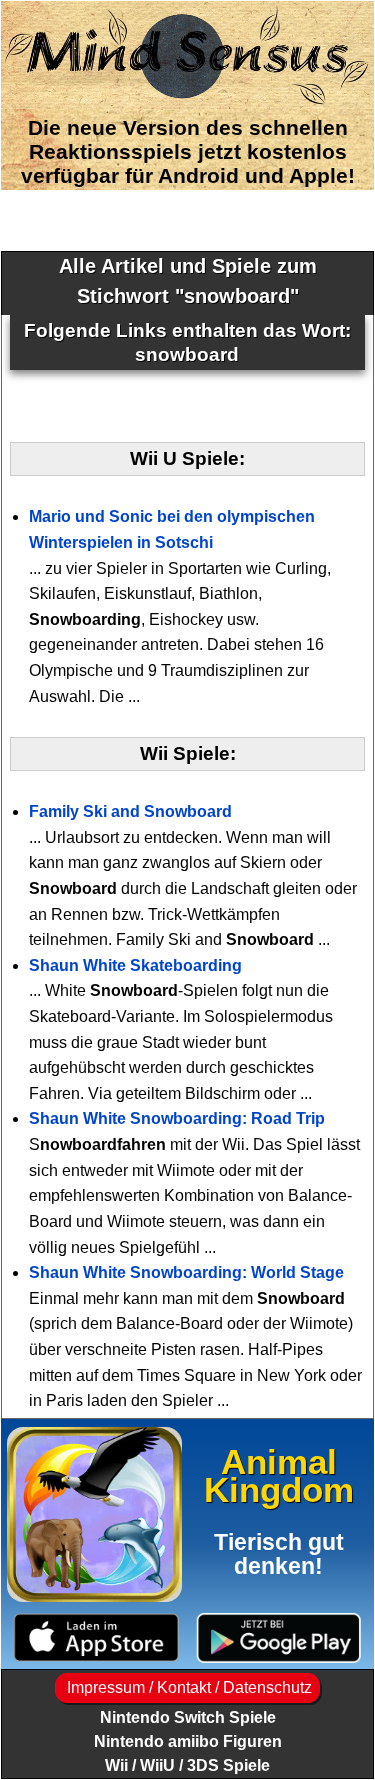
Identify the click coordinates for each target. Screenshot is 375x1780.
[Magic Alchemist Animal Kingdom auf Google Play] (279, 1637)
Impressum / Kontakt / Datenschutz (187, 1687)
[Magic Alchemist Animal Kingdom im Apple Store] (96, 1637)
